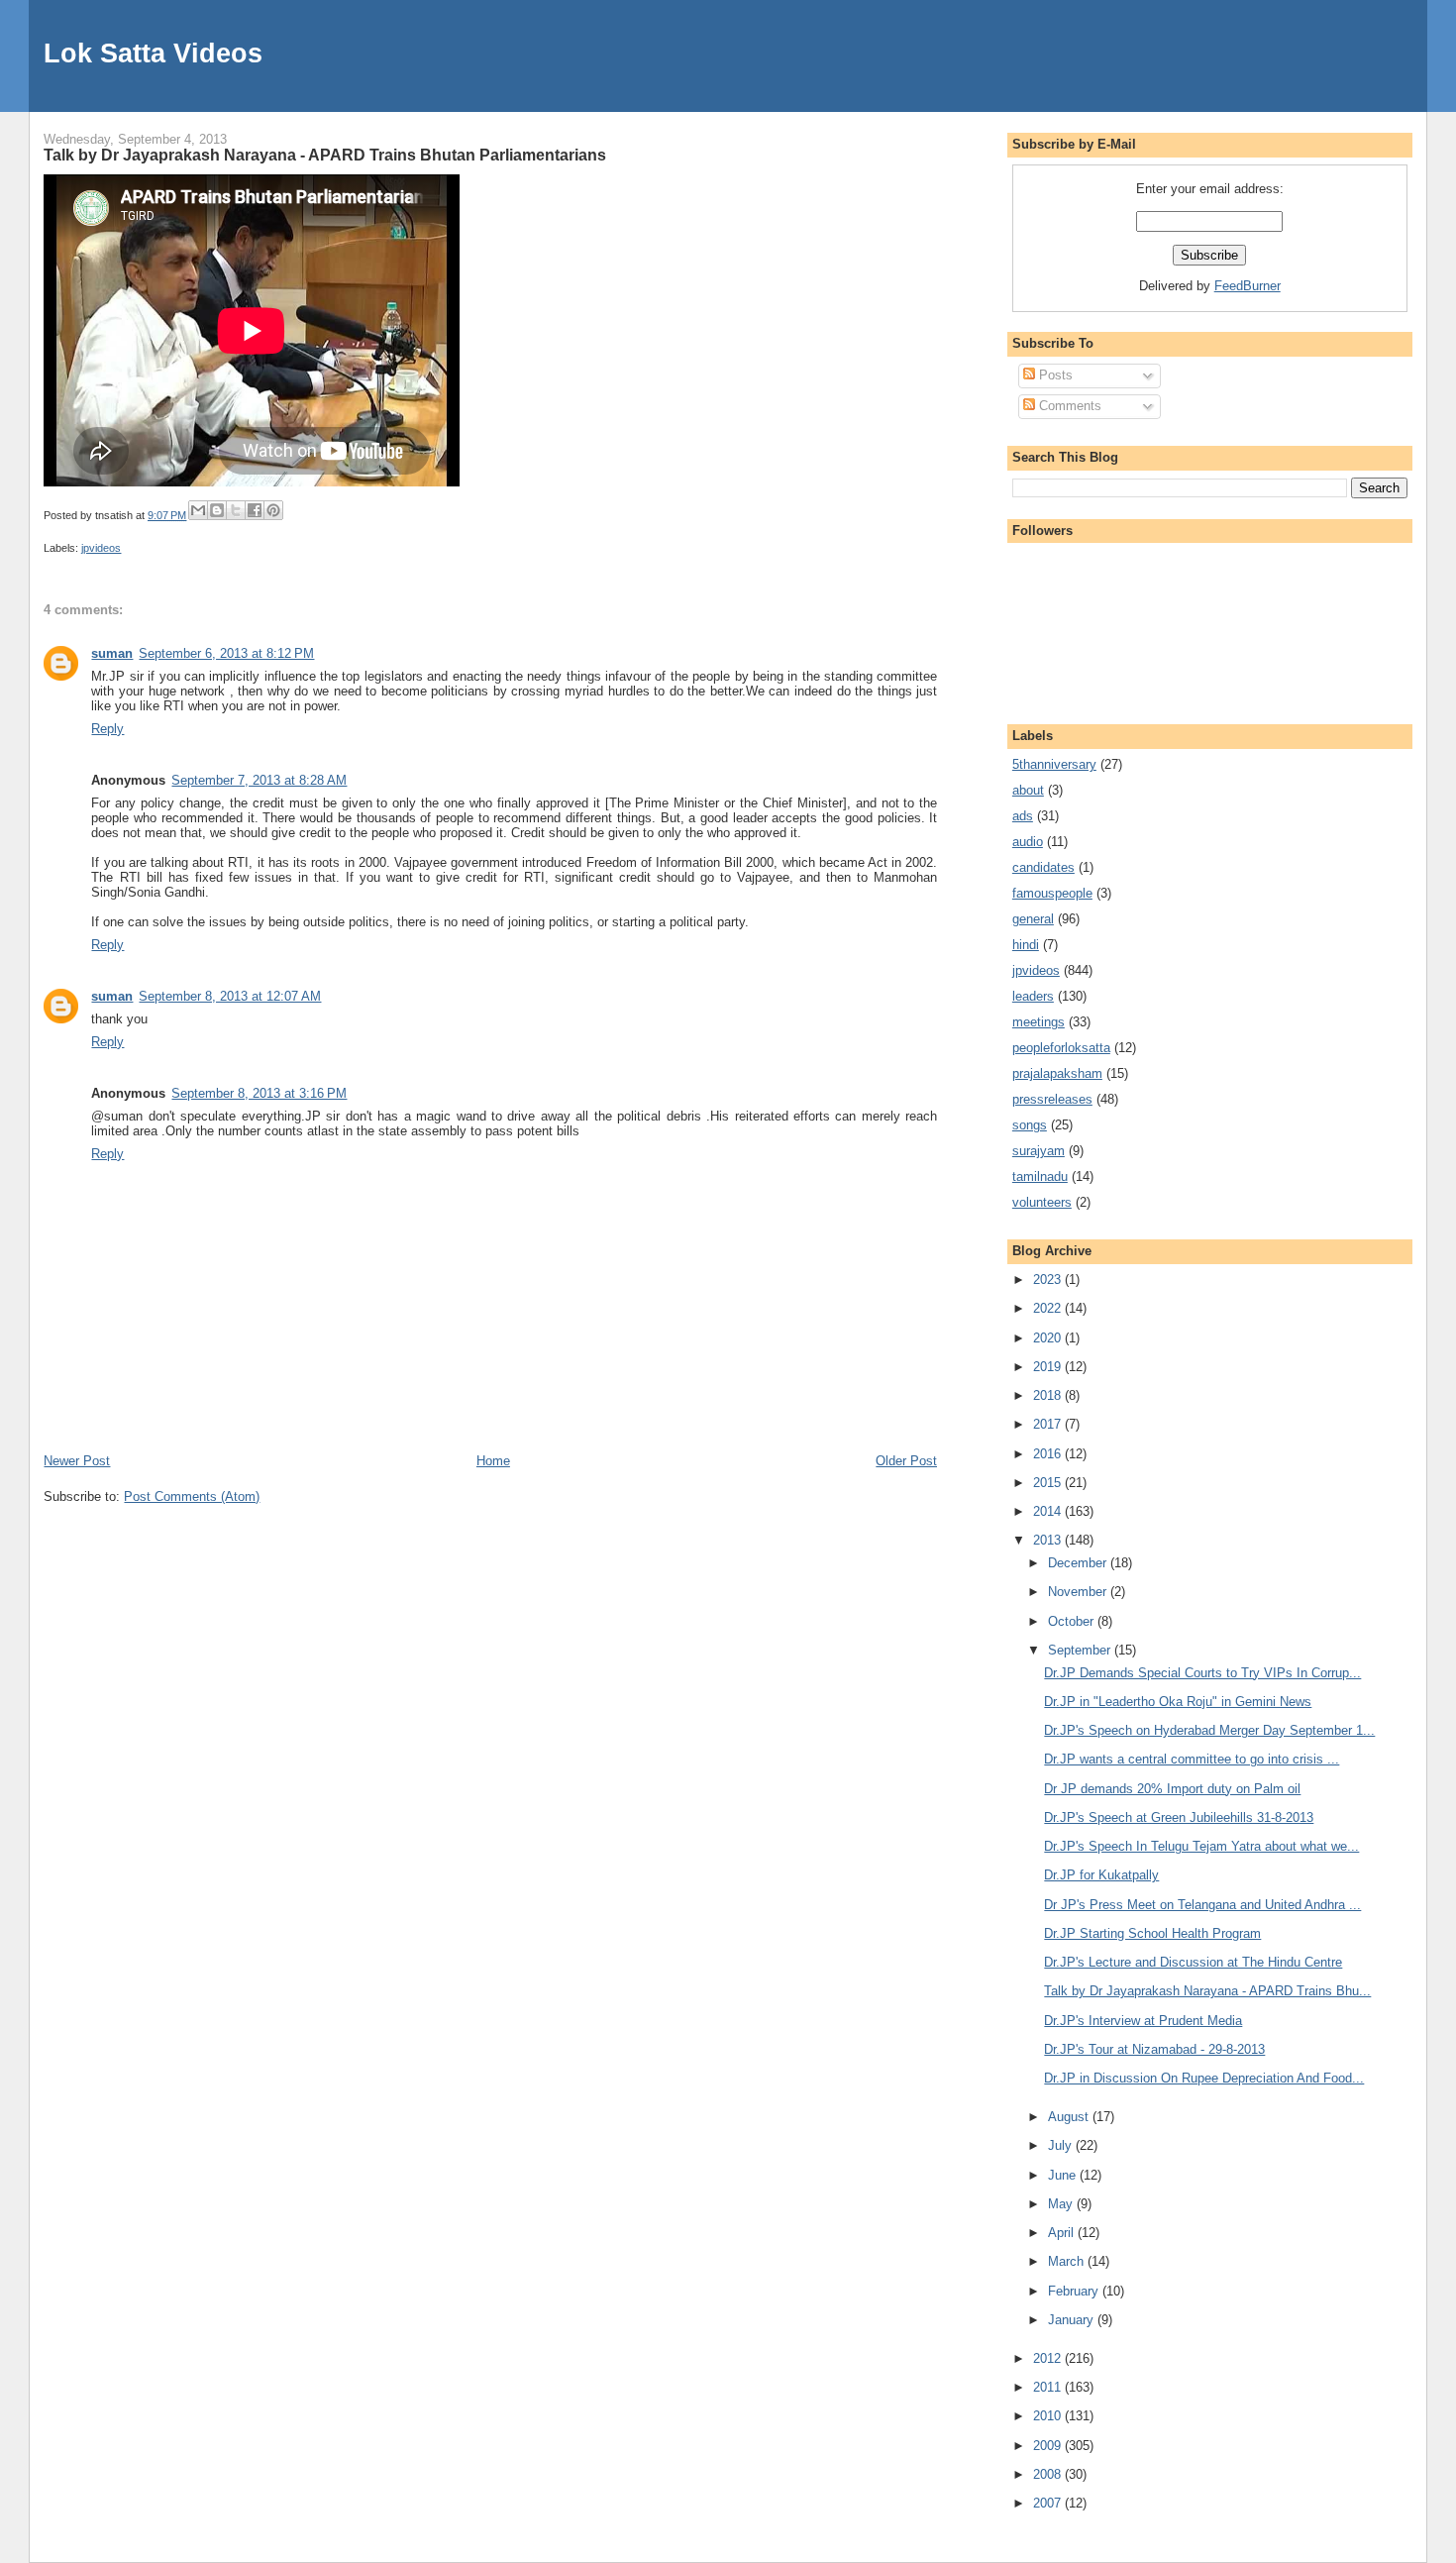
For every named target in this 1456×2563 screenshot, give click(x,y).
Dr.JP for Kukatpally (1101, 1875)
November (1079, 1592)
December (1079, 1563)
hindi (1026, 945)
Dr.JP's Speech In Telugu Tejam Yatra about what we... (1201, 1846)
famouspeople (1052, 893)
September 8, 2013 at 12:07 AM (230, 996)
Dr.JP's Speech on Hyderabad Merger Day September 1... (1209, 1730)
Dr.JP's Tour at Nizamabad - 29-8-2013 (1154, 2049)
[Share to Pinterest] (273, 510)
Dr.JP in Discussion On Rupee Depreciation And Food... (1204, 2078)
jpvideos (101, 548)
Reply (107, 729)
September (1081, 1650)
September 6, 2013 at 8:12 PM (226, 653)
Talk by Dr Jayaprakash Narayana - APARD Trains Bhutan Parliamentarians (325, 155)
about (1028, 790)
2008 (1049, 2474)
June (1064, 2175)
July (1062, 2145)
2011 (1049, 2387)
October (1073, 1621)
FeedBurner (1248, 286)
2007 (1049, 2503)
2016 (1049, 1454)
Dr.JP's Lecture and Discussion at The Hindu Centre (1193, 1962)
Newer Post (77, 1461)
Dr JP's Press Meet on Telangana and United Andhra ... (1202, 1905)
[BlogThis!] (217, 510)
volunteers (1042, 1202)
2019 (1049, 1367)
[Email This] (198, 510)
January (1073, 2320)
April (1063, 2233)
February (1075, 2291)
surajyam (1039, 1151)
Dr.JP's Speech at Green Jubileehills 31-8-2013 (1179, 1817)
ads (1023, 816)
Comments (1068, 406)
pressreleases (1052, 1099)
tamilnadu (1040, 1176)
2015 (1049, 1483)
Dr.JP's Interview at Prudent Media (1143, 2021)
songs (1030, 1125)
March (1068, 2261)
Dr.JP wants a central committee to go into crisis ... (1192, 1759)
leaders (1033, 996)
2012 (1049, 2358)
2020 (1049, 1338)
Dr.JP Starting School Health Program (1152, 1933)
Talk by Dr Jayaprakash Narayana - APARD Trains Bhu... (1207, 1991)
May (1062, 2204)
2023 (1049, 1280)
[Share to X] (236, 510)
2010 (1049, 2416)
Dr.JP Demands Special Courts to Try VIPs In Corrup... (1202, 1673)
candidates (1043, 867)
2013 (1049, 1540)
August (1070, 2117)
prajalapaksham (1057, 1073)
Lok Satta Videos (153, 53)
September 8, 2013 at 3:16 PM (259, 1093)
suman (112, 653)
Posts (1054, 375)
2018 (1049, 1395)
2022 (1049, 1308)
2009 (1049, 2446)
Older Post (906, 1461)
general (1033, 919)
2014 (1049, 1511)
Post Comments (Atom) (192, 1496)
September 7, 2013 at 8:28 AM (259, 780)
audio (1028, 842)
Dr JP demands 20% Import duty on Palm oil (1172, 1789)
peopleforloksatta (1061, 1048)
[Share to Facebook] (255, 510)
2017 (1049, 1424)
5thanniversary (1054, 764)
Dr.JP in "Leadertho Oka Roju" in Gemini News (1178, 1702)
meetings (1039, 1022)
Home (493, 1461)
